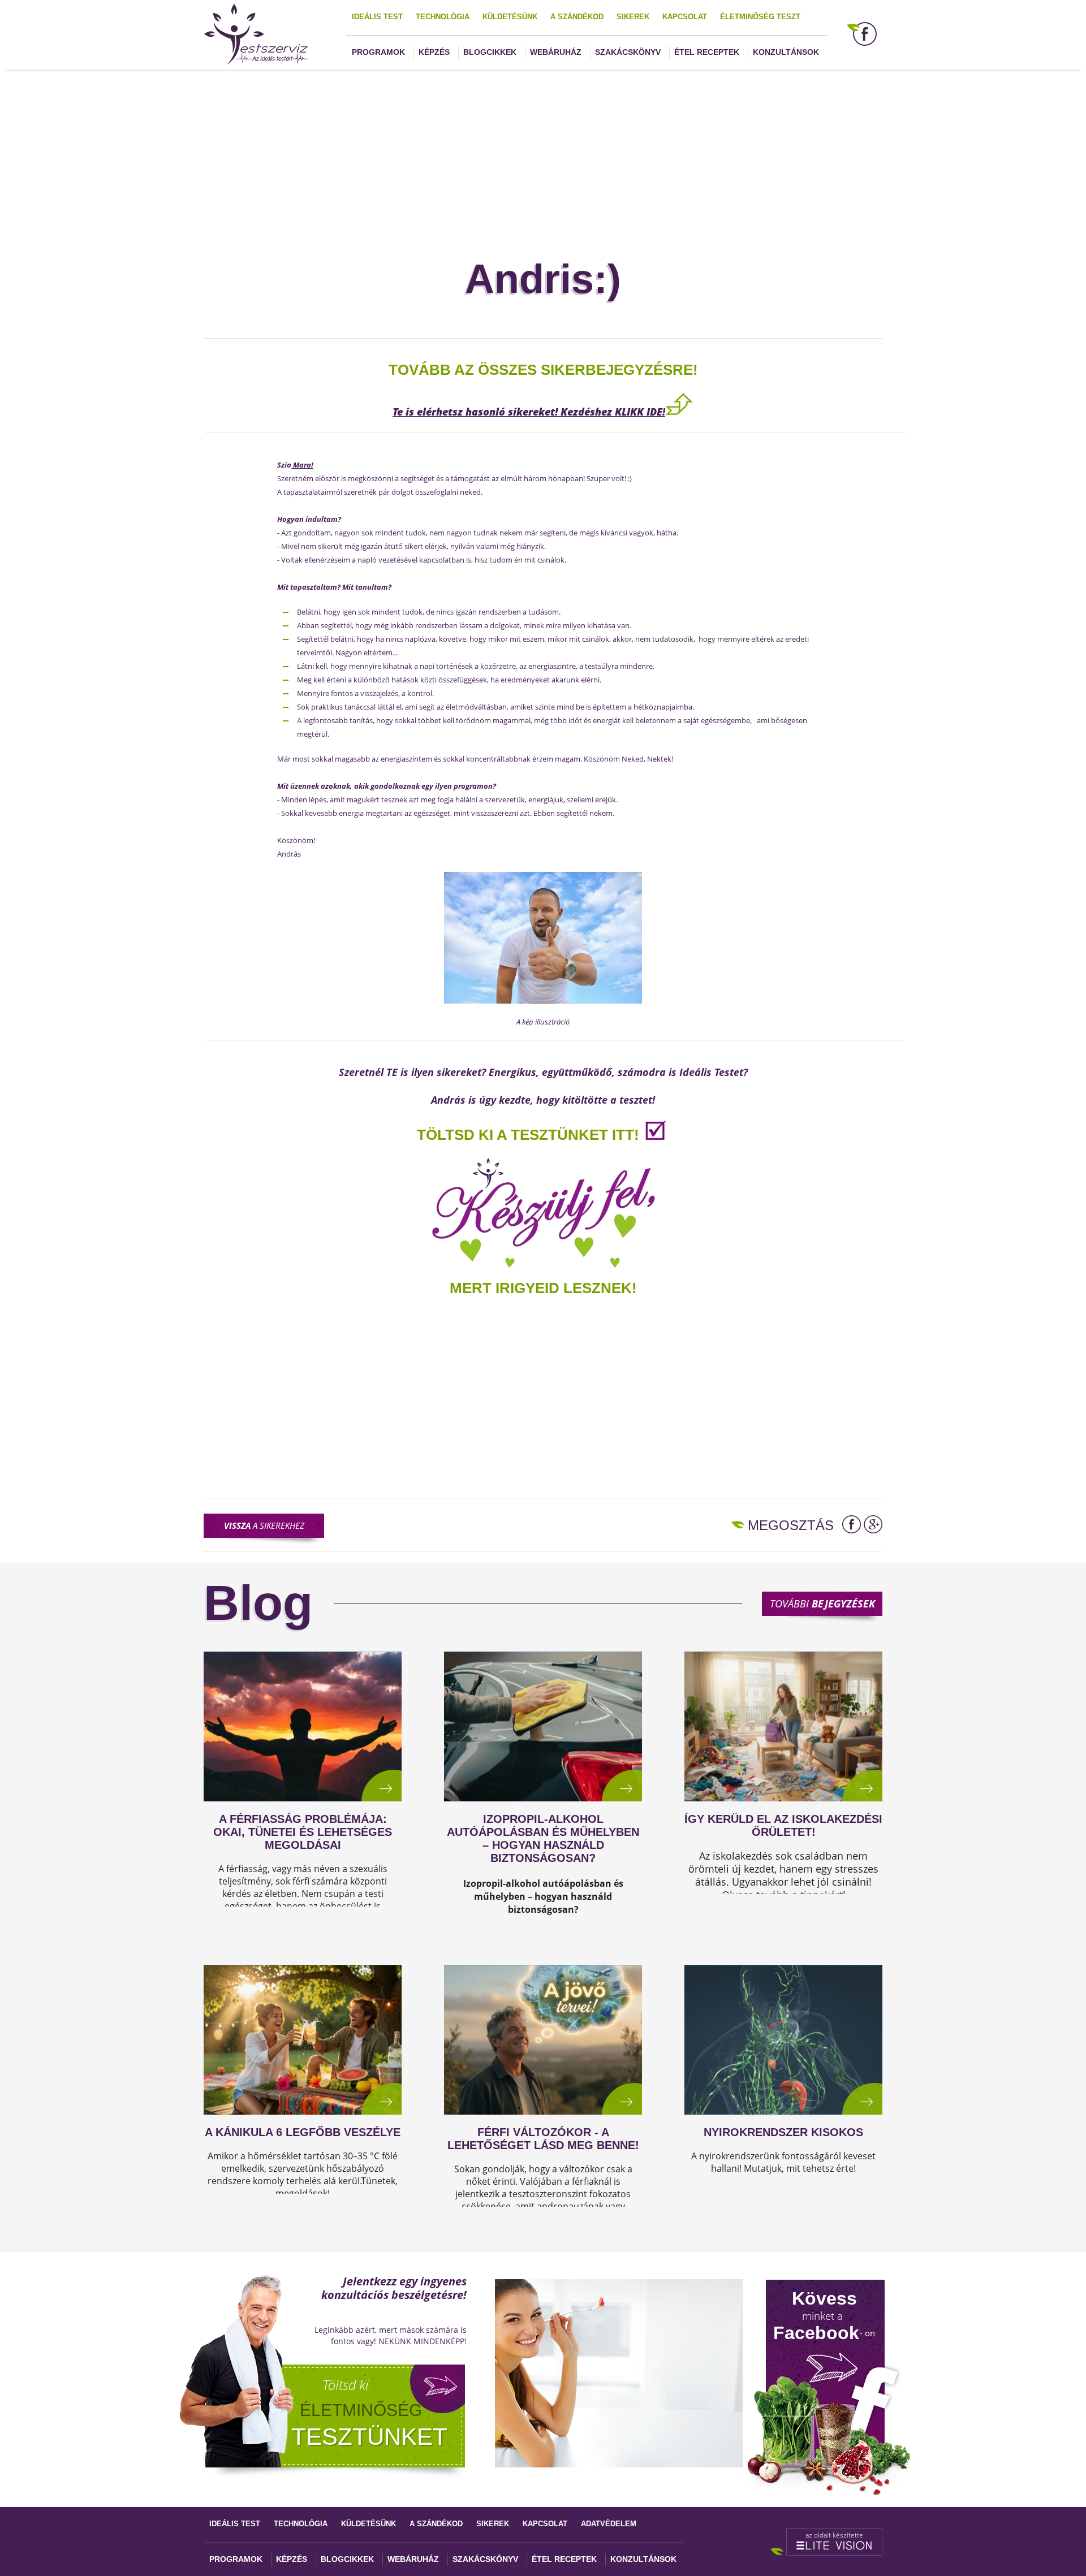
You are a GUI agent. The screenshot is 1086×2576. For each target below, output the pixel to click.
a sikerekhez (264, 1525)
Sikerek (633, 17)
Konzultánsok (786, 52)
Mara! (302, 465)
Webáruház (556, 52)
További (822, 1603)
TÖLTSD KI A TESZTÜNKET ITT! (528, 1135)
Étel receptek (707, 52)
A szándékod (577, 17)
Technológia (443, 17)
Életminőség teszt (760, 17)
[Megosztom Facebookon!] (852, 1524)
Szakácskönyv (628, 52)
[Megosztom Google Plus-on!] (873, 1524)
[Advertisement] (543, 149)
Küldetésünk (510, 17)
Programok (378, 52)
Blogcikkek (490, 52)
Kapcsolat (685, 17)
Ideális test (377, 17)
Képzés (434, 52)
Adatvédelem (609, 2524)
